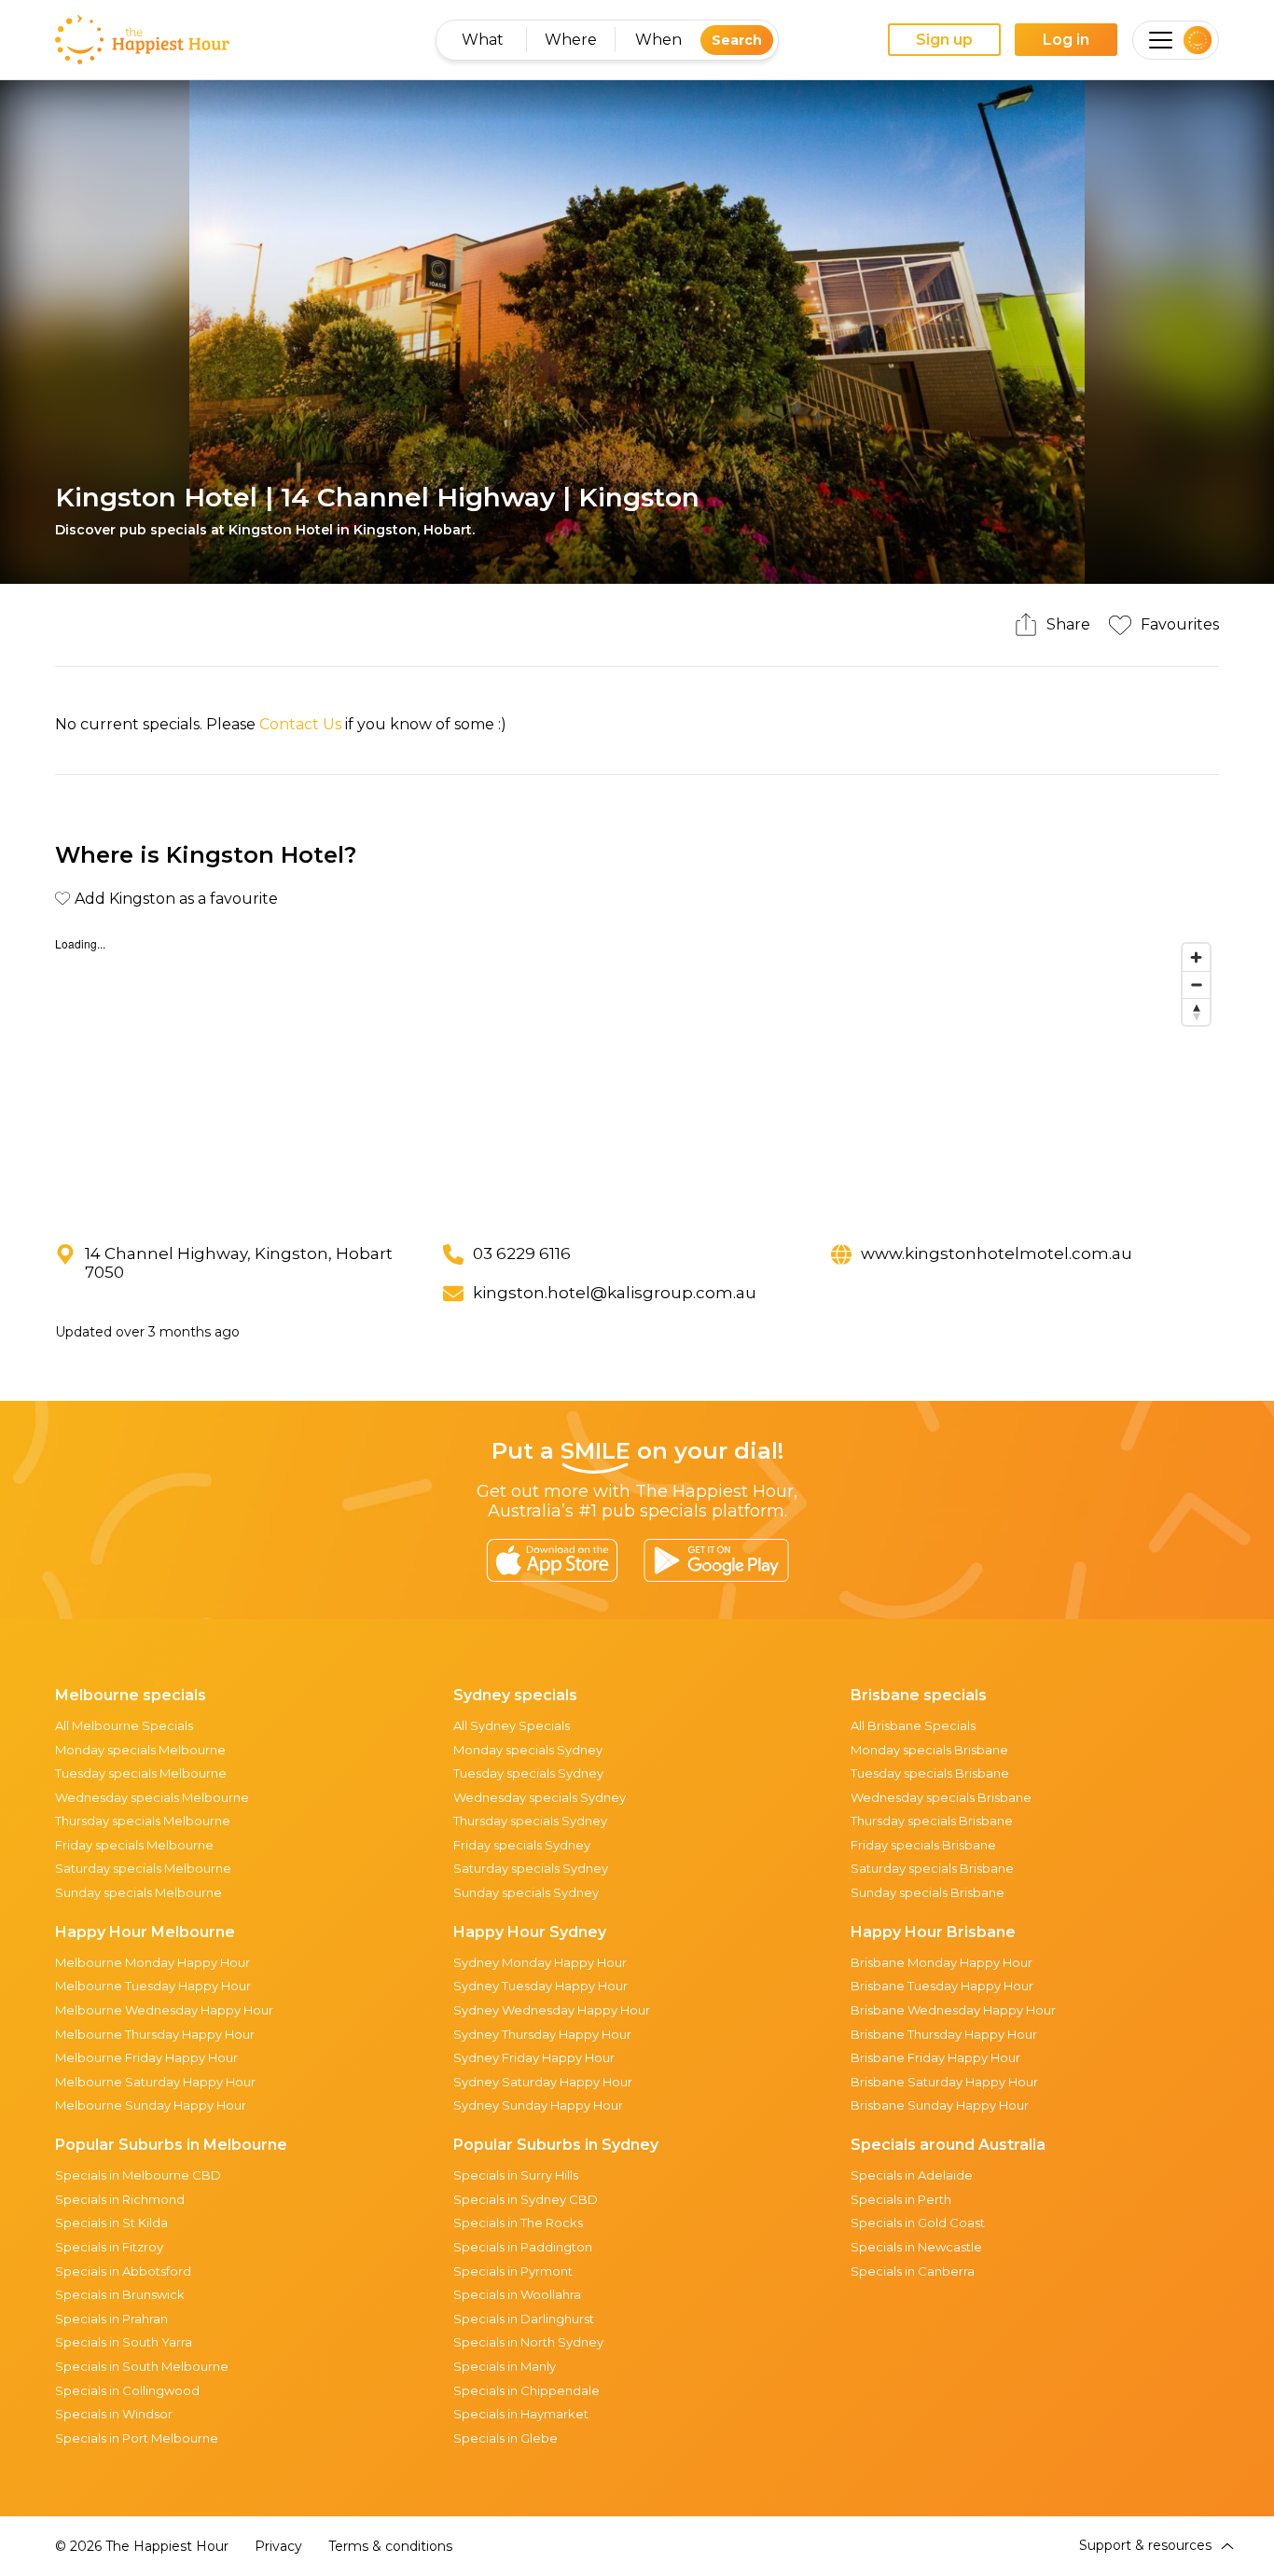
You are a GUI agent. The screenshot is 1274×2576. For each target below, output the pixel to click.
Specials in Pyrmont (513, 2271)
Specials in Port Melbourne (137, 2438)
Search (737, 40)
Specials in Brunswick (120, 2294)
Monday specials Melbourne (140, 1750)
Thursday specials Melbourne (143, 1821)
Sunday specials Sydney (526, 1892)
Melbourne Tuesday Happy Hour (153, 1986)
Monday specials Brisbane (929, 1750)
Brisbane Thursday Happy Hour (944, 2034)
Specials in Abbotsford (123, 2271)
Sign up (944, 40)
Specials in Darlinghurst (524, 2319)
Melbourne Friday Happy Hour (146, 2057)
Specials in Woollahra (517, 2294)
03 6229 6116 (522, 1253)
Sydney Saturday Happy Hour (543, 2082)
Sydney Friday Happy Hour (534, 2057)
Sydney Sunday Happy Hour (538, 2105)
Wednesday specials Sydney (540, 1797)
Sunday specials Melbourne (138, 1892)
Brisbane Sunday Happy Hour (940, 2105)
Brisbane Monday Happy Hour (942, 1962)
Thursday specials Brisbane (932, 1821)
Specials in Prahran (111, 2319)
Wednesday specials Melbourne (152, 1797)
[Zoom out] (1196, 984)
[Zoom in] (1196, 957)
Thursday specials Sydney (530, 1821)
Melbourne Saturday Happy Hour (155, 2082)
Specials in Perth (901, 2199)
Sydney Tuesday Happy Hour (540, 1986)
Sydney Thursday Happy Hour (542, 2034)
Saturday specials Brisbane (932, 1868)
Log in (1066, 40)
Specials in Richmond (120, 2199)
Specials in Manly (505, 2366)
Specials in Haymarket (521, 2414)
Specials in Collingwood (127, 2390)
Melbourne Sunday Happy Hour (151, 2105)
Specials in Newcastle (916, 2247)
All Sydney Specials (512, 1725)
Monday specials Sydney (528, 1750)
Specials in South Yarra (124, 2342)
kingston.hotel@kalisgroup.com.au (615, 1293)
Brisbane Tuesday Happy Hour (942, 1986)
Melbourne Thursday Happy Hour (155, 2034)
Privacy (278, 2546)
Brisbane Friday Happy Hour (935, 2057)
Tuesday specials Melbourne (141, 1773)
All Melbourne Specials (124, 1725)
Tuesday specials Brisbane (930, 1773)
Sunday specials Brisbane (928, 1892)
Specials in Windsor (114, 2414)
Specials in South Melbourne (142, 2366)
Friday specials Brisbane (923, 1845)
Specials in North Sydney (528, 2342)
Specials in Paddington (523, 2247)
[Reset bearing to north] (1196, 1011)
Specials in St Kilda (111, 2223)
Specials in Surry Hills (516, 2175)
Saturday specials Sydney (531, 1868)
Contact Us (300, 724)
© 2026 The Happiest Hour (142, 2546)
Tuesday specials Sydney (528, 1773)
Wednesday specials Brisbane (941, 1797)
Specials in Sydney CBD (526, 2199)
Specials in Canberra (913, 2271)
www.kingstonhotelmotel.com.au (997, 1253)
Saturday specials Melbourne (143, 1868)
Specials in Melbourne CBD (138, 2175)
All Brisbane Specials (913, 1725)
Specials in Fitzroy (109, 2247)
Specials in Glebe (505, 2438)
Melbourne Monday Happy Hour (152, 1962)
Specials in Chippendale (526, 2390)
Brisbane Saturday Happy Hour (944, 2082)
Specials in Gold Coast (918, 2223)
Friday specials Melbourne (134, 1845)
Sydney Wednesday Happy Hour (552, 2010)
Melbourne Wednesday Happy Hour (164, 2010)
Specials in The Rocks (518, 2223)
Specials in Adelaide (912, 2175)
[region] (637, 1074)
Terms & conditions (390, 2546)
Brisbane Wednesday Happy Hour (953, 2010)
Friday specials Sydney (522, 1845)
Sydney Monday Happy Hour (540, 1962)
